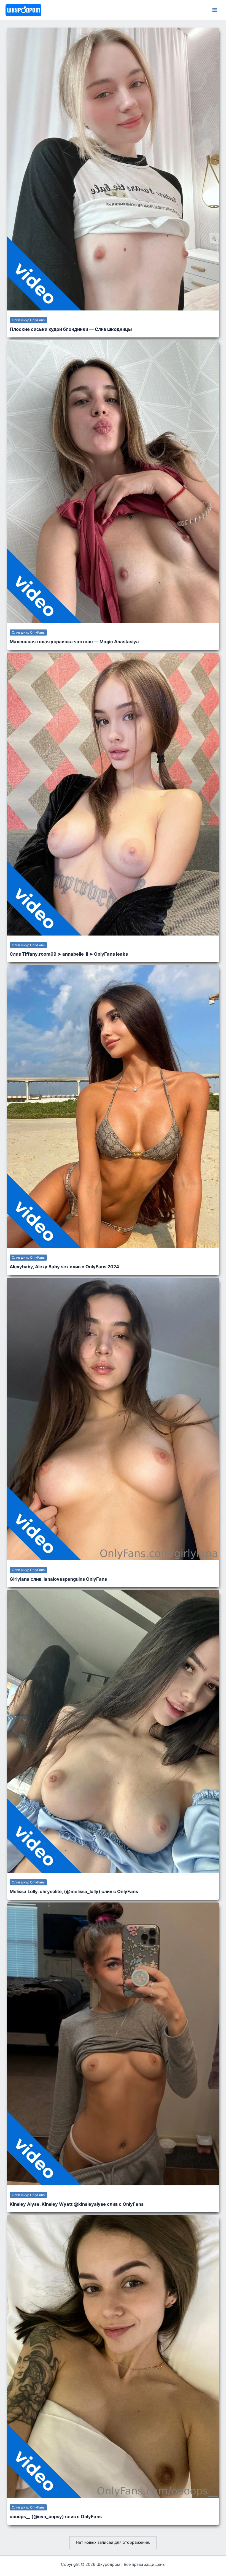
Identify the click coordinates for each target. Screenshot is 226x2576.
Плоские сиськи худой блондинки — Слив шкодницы (71, 329)
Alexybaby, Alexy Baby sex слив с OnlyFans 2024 (64, 1267)
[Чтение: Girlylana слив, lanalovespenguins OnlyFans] (113, 1419)
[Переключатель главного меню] (215, 10)
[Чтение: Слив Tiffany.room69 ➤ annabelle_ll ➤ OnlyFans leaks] (113, 794)
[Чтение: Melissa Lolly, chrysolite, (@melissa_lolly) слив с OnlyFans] (113, 1731)
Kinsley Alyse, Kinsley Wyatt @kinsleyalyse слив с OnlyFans (77, 2204)
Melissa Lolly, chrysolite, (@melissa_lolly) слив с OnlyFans (74, 1891)
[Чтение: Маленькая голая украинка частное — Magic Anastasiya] (113, 481)
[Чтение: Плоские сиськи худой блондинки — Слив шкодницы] (113, 169)
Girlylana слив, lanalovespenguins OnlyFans (58, 1579)
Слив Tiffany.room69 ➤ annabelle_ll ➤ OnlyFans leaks (69, 954)
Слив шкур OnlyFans (28, 320)
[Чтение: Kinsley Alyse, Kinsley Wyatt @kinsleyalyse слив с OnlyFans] (113, 2044)
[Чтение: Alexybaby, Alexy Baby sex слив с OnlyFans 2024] (113, 1106)
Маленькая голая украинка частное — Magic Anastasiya (74, 642)
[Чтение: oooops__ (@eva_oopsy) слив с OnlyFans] (113, 2356)
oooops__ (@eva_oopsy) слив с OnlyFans (56, 2516)
